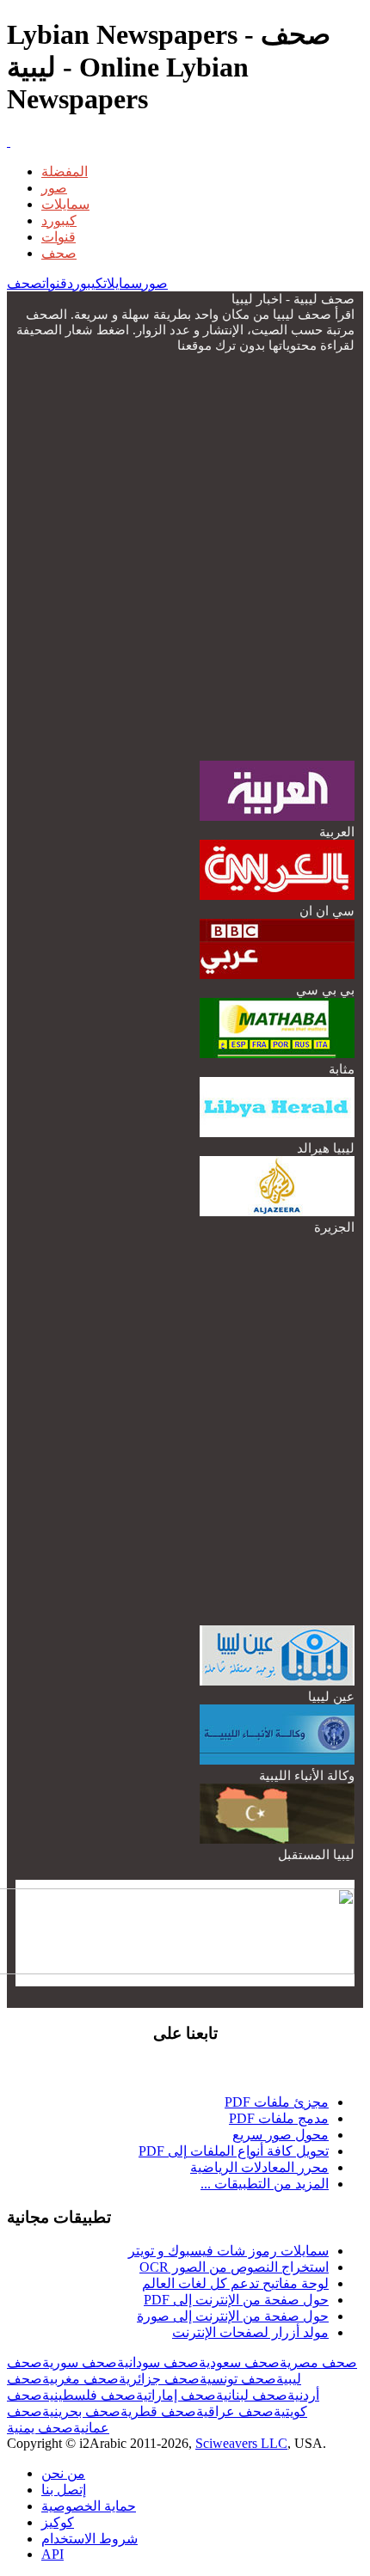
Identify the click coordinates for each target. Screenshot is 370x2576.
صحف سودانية (158, 2362)
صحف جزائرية (159, 2379)
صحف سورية (80, 2362)
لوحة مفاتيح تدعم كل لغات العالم (235, 2283)
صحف (59, 253)
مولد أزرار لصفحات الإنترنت (250, 2332)
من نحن (63, 2473)
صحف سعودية (239, 2362)
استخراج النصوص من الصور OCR (234, 2267)
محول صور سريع (281, 2135)
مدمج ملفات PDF (279, 2118)
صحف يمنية (40, 2428)
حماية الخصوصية (89, 2506)
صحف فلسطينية (89, 2395)
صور (54, 188)
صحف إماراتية (176, 2395)
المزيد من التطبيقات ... (265, 2184)
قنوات (59, 237)
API (52, 2554)
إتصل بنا (64, 2490)
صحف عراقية (235, 2411)
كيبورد (59, 220)
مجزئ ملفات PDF (277, 2102)
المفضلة (65, 171)
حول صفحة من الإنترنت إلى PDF (236, 2300)
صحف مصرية (318, 2362)
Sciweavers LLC (241, 2443)
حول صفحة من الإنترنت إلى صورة (233, 2316)
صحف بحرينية (81, 2411)
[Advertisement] (185, 555)
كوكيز (58, 2522)
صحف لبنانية (252, 2395)
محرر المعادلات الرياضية (259, 2167)
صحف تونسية (238, 2379)
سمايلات (65, 204)
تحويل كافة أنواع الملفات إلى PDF (234, 2151)
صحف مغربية (80, 2379)
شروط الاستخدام (89, 2539)
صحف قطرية (158, 2411)
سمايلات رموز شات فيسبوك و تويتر (228, 2251)
